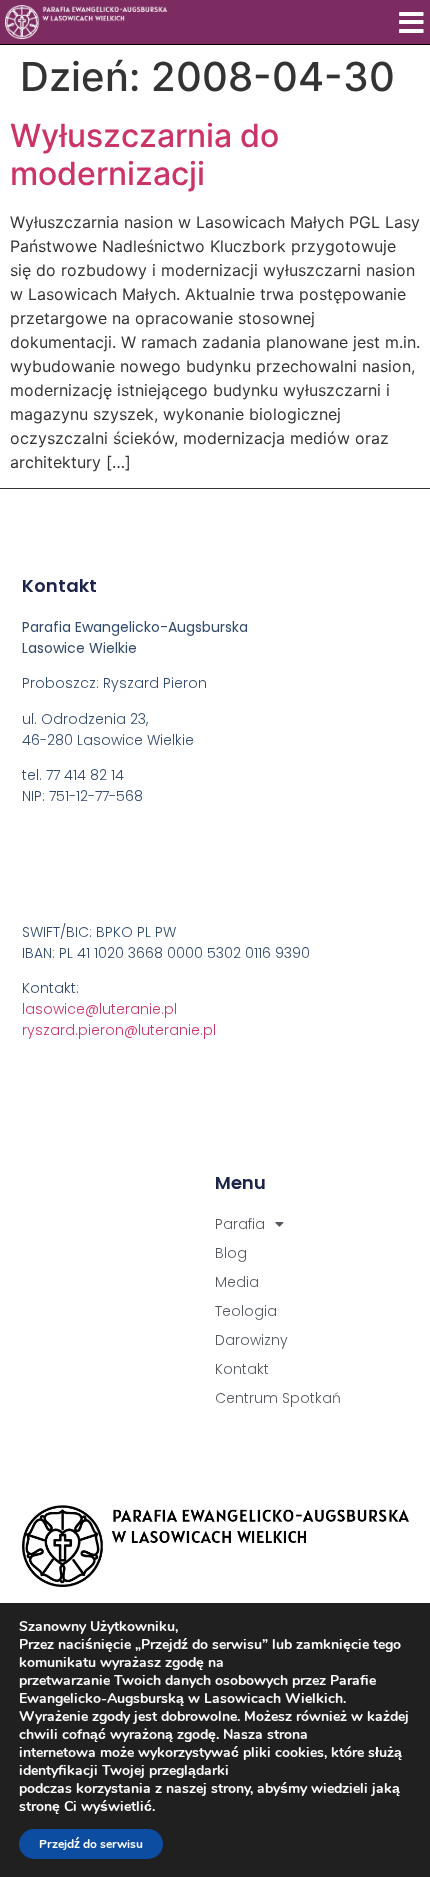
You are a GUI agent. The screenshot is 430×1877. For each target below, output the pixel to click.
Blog (231, 1253)
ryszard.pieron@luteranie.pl (119, 1030)
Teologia (246, 1311)
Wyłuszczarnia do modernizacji (144, 154)
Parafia (240, 1224)
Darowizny (251, 1340)
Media (237, 1282)
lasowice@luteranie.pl (99, 1009)
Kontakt (242, 1369)
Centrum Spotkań (278, 1398)
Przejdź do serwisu (91, 1844)
